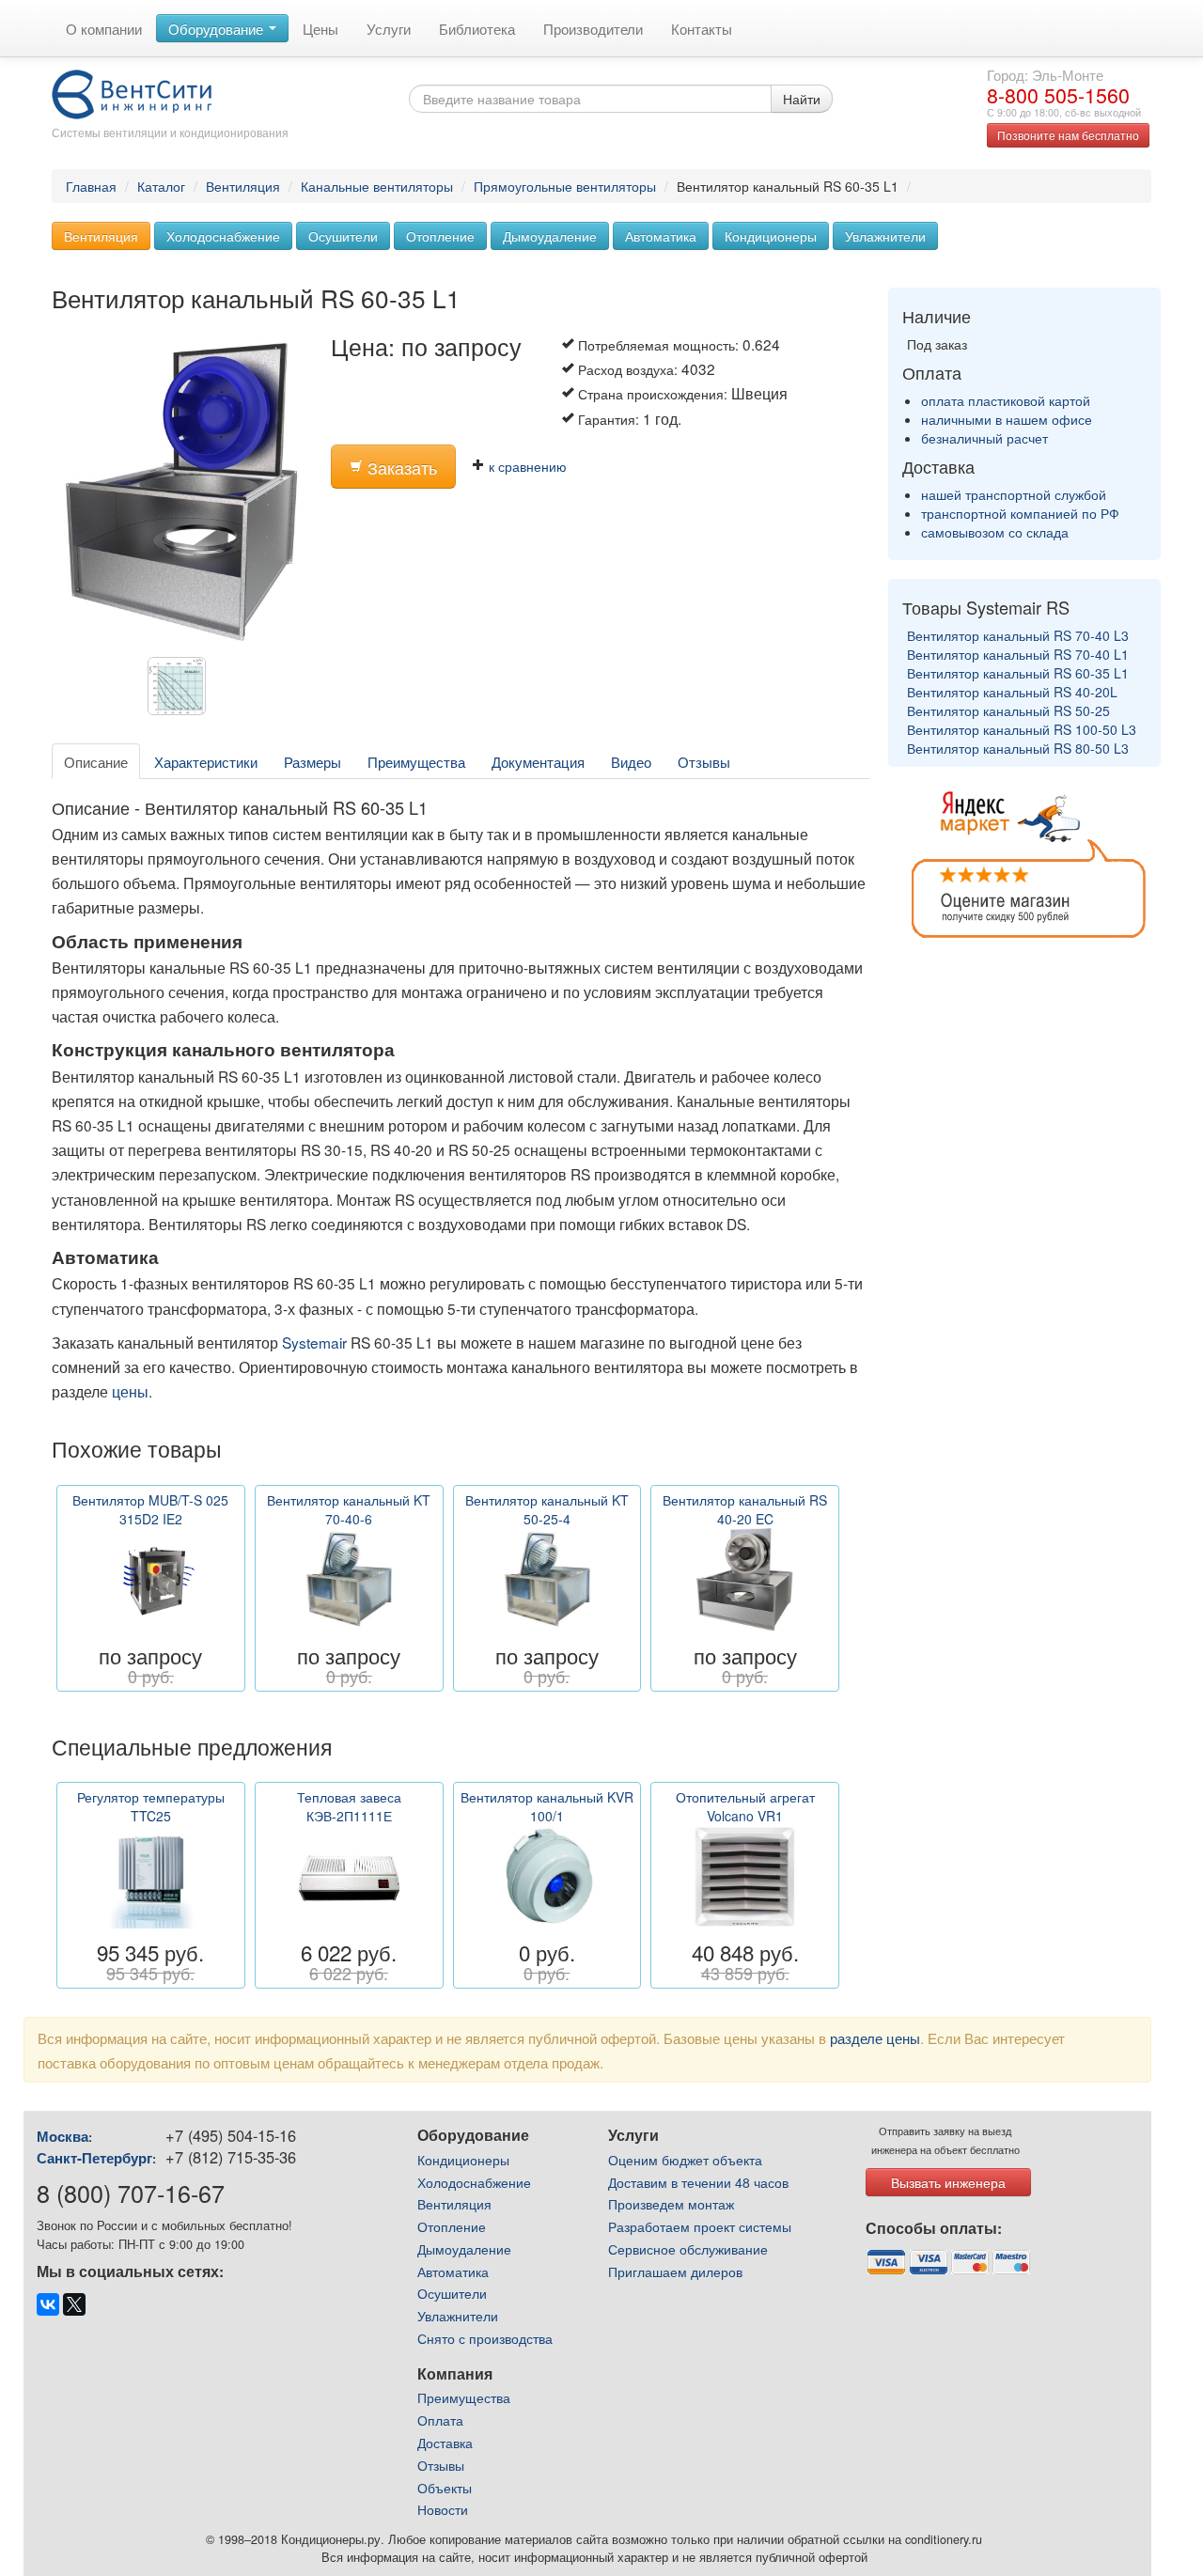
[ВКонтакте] (48, 2304)
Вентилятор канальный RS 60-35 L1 (1018, 673)
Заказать (400, 468)
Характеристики (206, 761)
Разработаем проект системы (700, 2226)
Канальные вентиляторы (377, 186)
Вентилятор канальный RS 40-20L (1012, 692)
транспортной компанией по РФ (1020, 513)
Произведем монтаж (671, 2204)
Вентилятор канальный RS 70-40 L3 (1018, 635)
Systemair (314, 1342)
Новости (443, 2509)
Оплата (440, 2420)
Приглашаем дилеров (675, 2272)
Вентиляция (243, 186)
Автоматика (661, 236)
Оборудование (218, 28)
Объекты (445, 2488)
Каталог (161, 186)
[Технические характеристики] (181, 691)
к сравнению (526, 466)
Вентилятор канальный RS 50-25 (1008, 710)
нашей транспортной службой (1014, 494)
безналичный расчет (984, 438)
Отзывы (704, 761)
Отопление (440, 236)
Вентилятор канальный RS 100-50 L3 (1022, 729)
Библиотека (477, 28)
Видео (631, 761)
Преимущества (416, 761)
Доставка (445, 2443)
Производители (593, 28)
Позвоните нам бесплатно (1068, 135)
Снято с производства (485, 2338)
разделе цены (875, 2037)
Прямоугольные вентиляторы (565, 186)
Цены (320, 28)
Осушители (343, 236)
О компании (104, 28)
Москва (62, 2136)
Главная (91, 186)
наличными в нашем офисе (1007, 419)
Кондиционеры (771, 236)
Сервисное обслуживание (688, 2249)
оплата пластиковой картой (1006, 400)
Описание (96, 761)
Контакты (702, 28)
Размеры (312, 761)
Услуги (389, 28)
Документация (538, 761)
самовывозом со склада (995, 532)
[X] (74, 2304)
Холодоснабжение (223, 236)
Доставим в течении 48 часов (698, 2182)
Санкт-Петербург (94, 2158)
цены (130, 1391)
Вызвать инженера (948, 2182)
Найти (802, 99)
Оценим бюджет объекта (685, 2160)
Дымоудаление (550, 236)
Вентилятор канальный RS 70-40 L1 (1018, 654)
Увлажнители (885, 236)
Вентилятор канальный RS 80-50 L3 (1018, 748)
